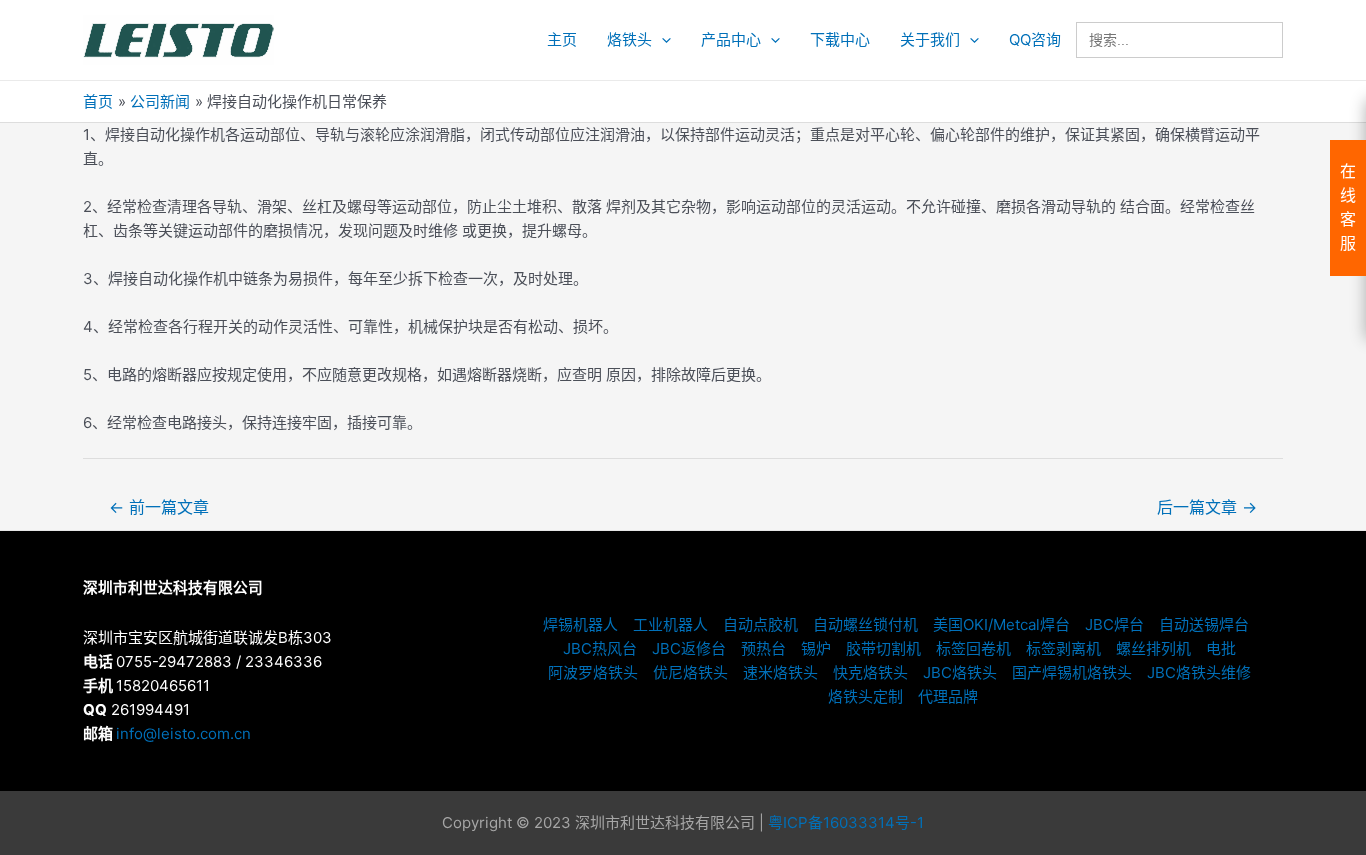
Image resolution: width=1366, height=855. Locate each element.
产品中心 (731, 39)
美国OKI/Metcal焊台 (1001, 624)
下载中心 (840, 39)
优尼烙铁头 (690, 672)
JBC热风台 (600, 648)
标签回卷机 (973, 648)
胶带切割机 (883, 648)
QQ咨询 (1035, 39)
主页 (562, 39)
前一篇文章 (159, 507)
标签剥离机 (1063, 648)
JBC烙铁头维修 (1199, 672)
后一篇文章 (1207, 507)
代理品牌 (948, 696)
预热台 (763, 648)
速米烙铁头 (780, 672)
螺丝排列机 (1153, 648)
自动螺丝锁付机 (865, 624)
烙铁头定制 (865, 696)
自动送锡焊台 (1204, 624)
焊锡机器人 (580, 624)
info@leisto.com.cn (183, 733)
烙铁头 (629, 39)
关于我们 (930, 39)
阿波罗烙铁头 (593, 672)
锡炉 (816, 648)
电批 (1221, 648)
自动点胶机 (760, 624)
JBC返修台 (689, 648)
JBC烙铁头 (960, 672)
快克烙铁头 (870, 672)
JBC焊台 (1114, 624)
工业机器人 (670, 624)
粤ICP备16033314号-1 (846, 822)
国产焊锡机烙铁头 (1072, 672)
